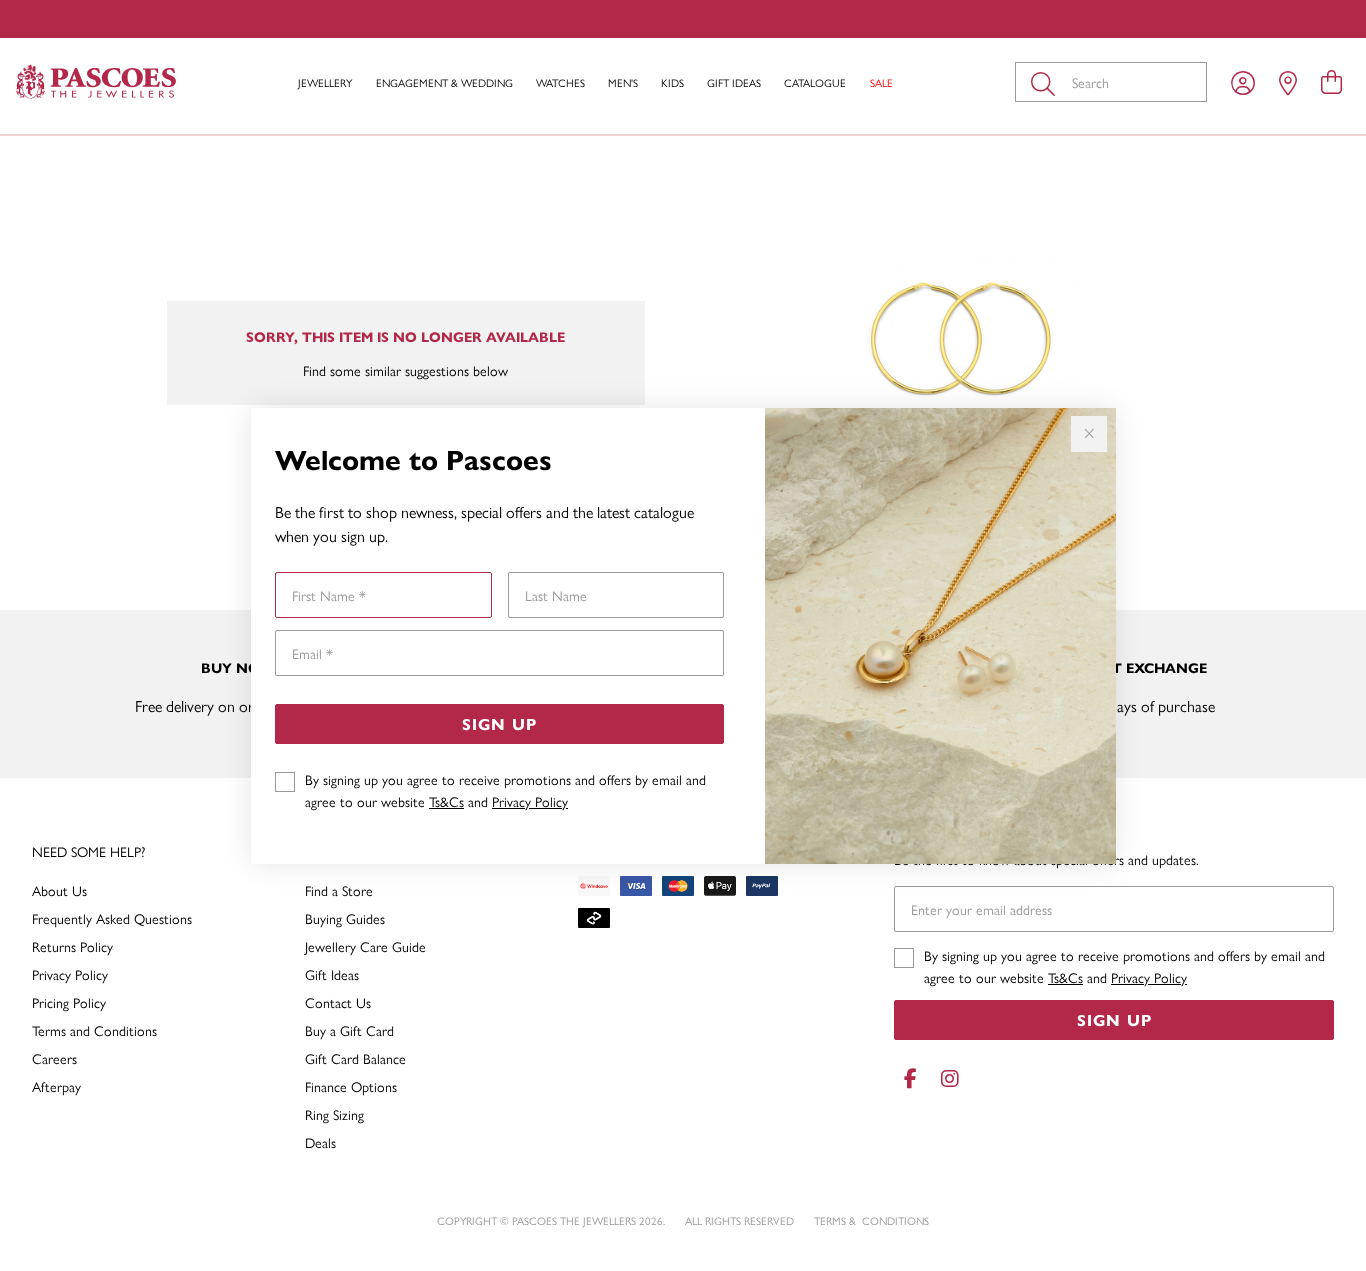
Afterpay (56, 1086)
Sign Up (499, 723)
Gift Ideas (734, 82)
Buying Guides (345, 918)
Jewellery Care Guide (365, 946)
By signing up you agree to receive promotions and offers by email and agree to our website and (505, 790)
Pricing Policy (69, 1002)
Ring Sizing (334, 1114)
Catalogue (815, 82)
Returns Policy (72, 946)
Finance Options (351, 1086)
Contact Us (338, 1002)
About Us (59, 890)
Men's (623, 82)
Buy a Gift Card (349, 1030)
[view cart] (1331, 81)
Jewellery (325, 82)
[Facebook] (910, 1078)
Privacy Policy (530, 801)
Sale (881, 82)
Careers (54, 1058)
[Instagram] (946, 1078)
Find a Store (339, 890)
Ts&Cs (446, 801)
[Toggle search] (1047, 82)
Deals (320, 1142)
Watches (560, 82)
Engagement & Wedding (444, 82)
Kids (672, 82)
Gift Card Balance (355, 1058)
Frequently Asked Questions (112, 918)
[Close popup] (1089, 434)
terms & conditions (871, 1220)
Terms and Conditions (94, 1030)
